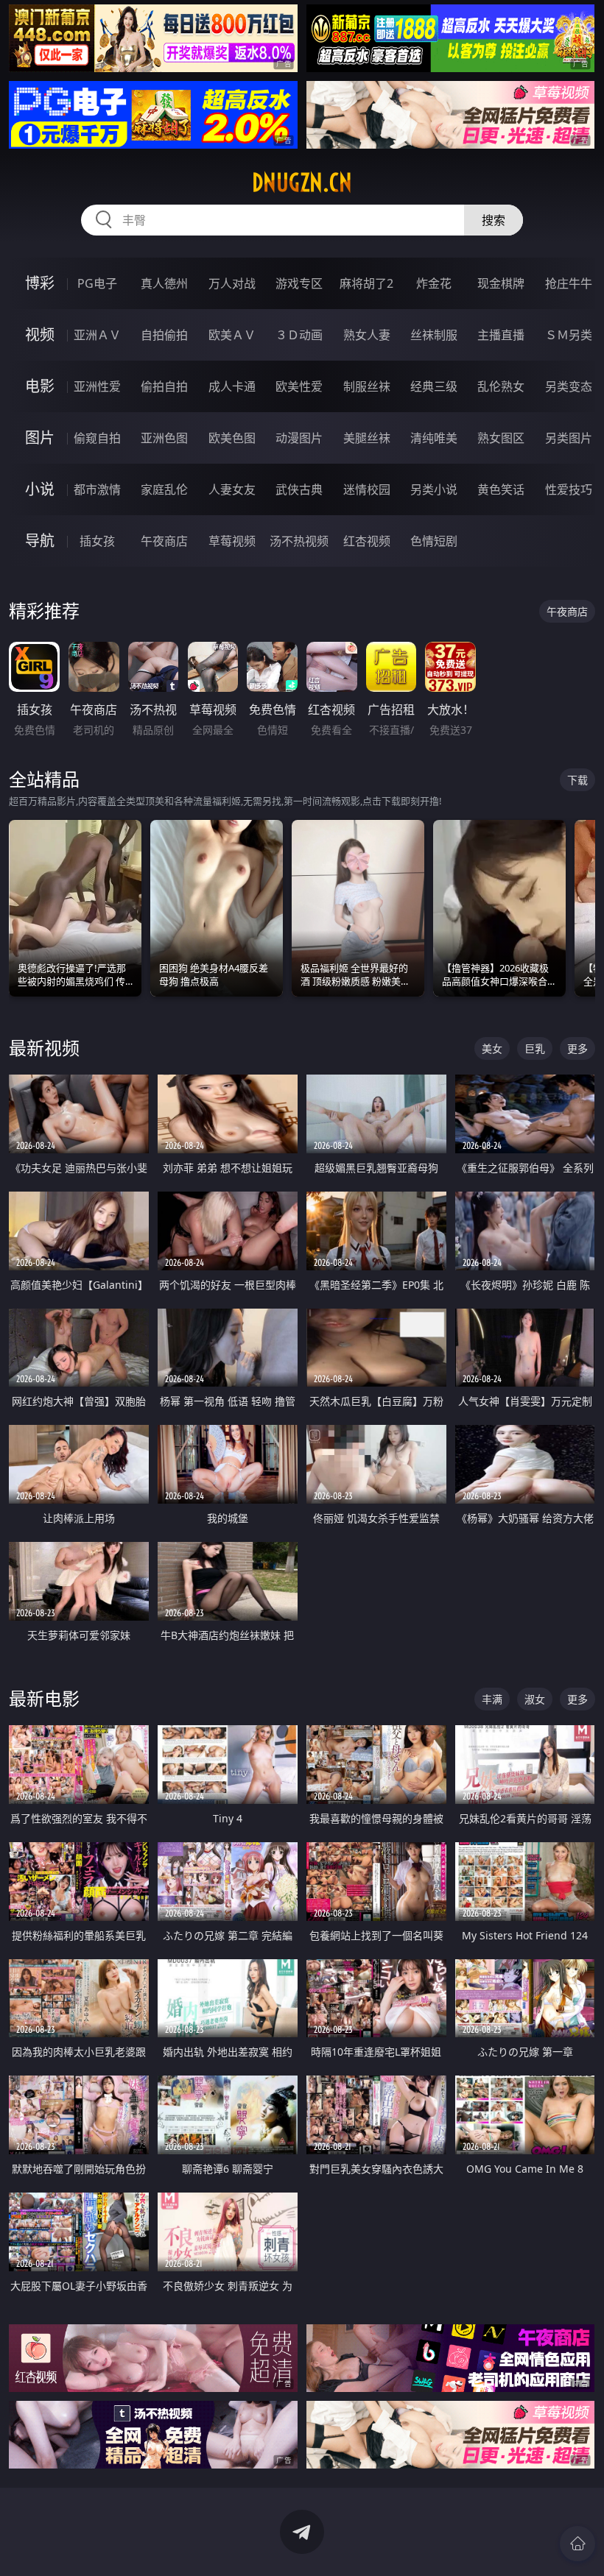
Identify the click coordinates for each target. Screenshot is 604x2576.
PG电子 (97, 283)
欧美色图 (232, 438)
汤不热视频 (299, 541)
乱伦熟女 (501, 386)
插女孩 (97, 541)
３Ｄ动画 (299, 335)
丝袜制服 (434, 335)
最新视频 (44, 1048)
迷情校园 (367, 489)
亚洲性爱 (97, 386)
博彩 (40, 283)
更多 (577, 1048)
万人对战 (232, 283)
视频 (40, 335)
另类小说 (434, 489)
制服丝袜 (367, 386)
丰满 (492, 1699)
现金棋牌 (501, 283)
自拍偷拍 (164, 335)
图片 (40, 438)
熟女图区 (501, 438)
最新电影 (44, 1698)
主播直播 (501, 335)
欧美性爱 (299, 386)
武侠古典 (299, 489)
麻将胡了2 (366, 283)
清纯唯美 (434, 438)
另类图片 (569, 438)
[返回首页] (577, 2544)
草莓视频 (232, 541)
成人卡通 (232, 386)
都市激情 (97, 489)
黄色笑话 (501, 489)
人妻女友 (232, 489)
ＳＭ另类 (569, 335)
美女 (492, 1048)
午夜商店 (164, 541)
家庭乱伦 (164, 489)
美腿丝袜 (367, 438)
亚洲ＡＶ (97, 335)
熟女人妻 (367, 335)
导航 (40, 541)
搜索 (494, 220)
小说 (40, 489)
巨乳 (535, 1048)
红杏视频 (367, 541)
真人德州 (164, 283)
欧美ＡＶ (232, 335)
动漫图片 (299, 438)
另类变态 (569, 386)
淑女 (535, 1699)
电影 (40, 386)
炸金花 (434, 283)
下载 (577, 780)
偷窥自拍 (97, 438)
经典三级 (434, 386)
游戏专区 (299, 283)
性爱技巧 (569, 489)
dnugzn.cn (302, 183)
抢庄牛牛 (569, 283)
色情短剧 (434, 541)
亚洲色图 (164, 438)
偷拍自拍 (164, 386)
